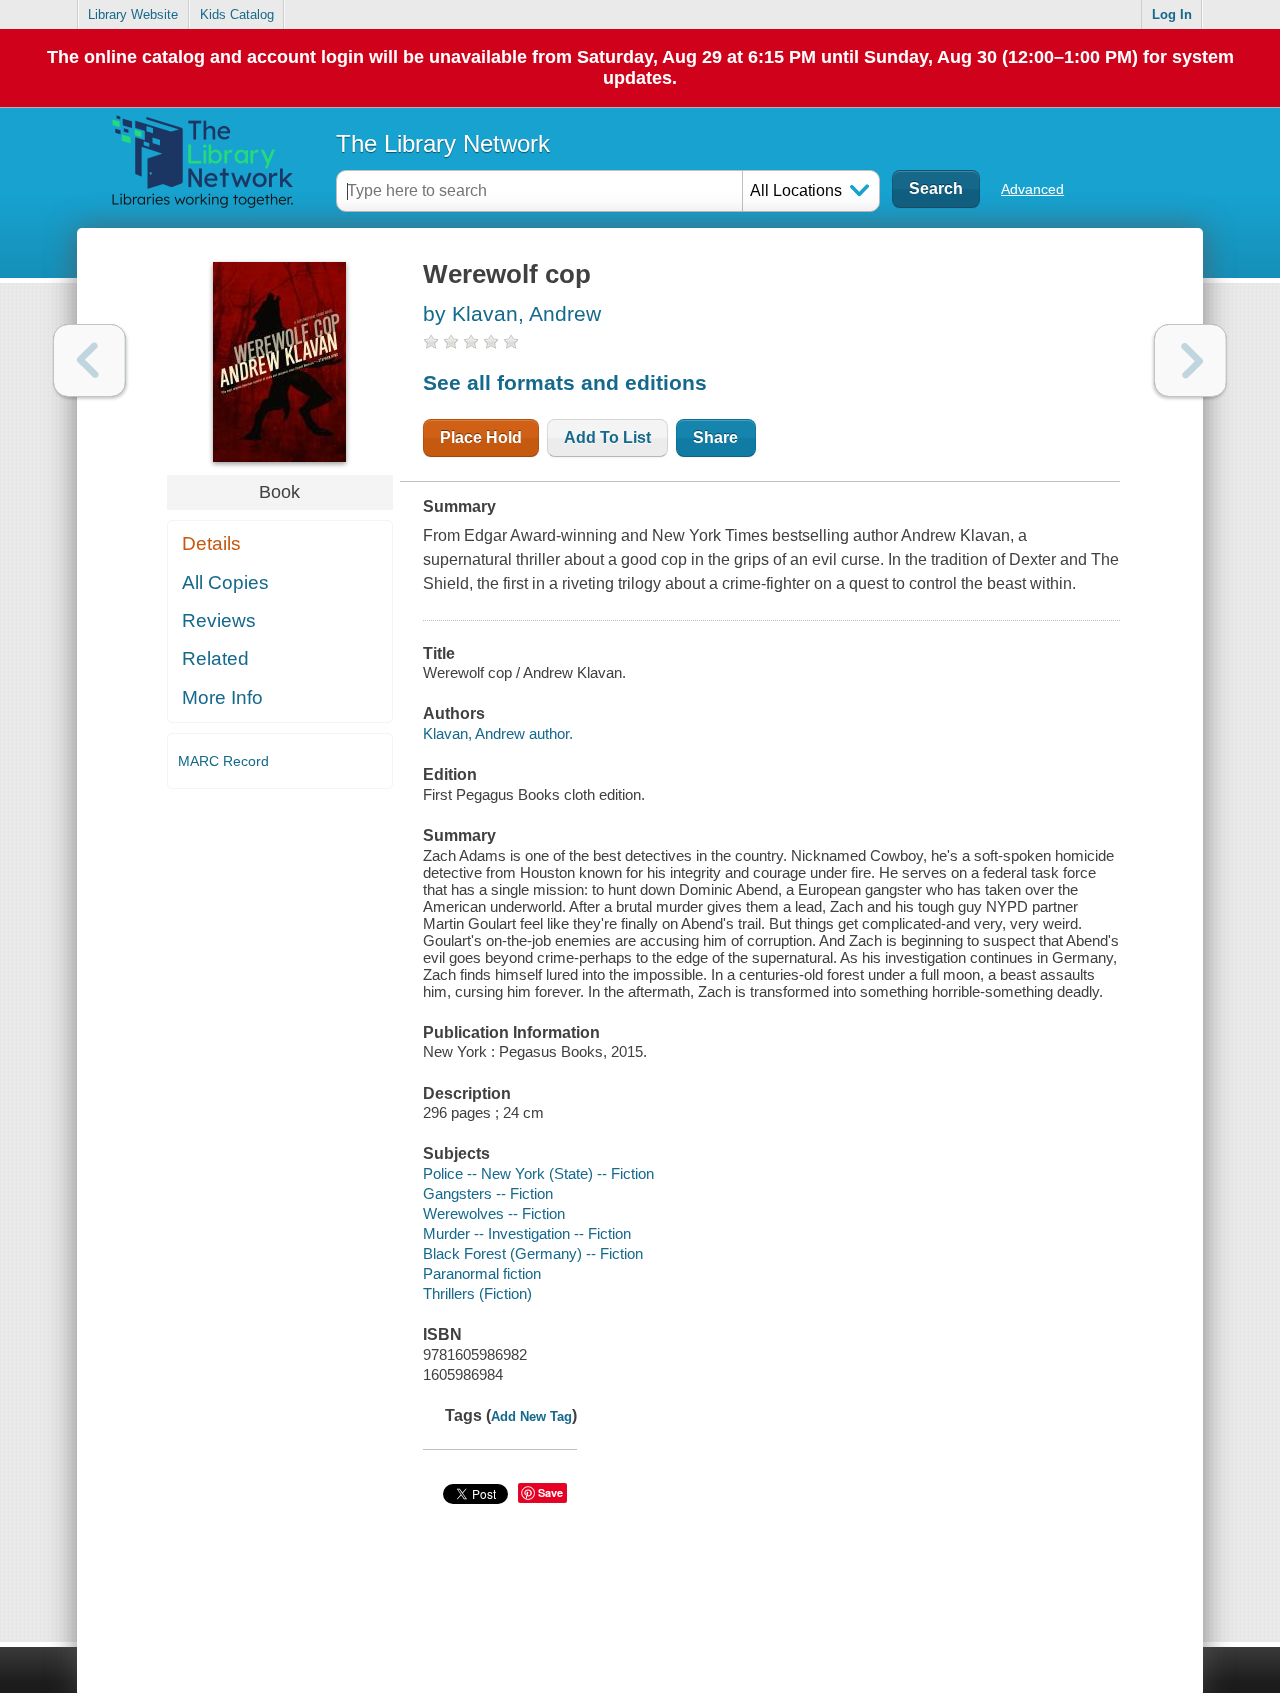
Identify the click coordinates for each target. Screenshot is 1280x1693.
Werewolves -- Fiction (494, 1213)
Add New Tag (531, 1416)
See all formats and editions (565, 382)
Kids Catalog (237, 14)
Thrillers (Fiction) (477, 1293)
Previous (89, 360)
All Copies (225, 582)
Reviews (219, 620)
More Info (222, 697)
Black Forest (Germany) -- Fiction (533, 1253)
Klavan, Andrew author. (498, 733)
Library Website (133, 14)
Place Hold (481, 437)
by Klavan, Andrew (512, 313)
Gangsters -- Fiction (488, 1193)
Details (211, 543)
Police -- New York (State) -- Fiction (538, 1173)
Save (550, 1492)
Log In (1172, 14)
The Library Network (443, 143)
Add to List (607, 437)
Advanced (1032, 189)
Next (1190, 360)
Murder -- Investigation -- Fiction (527, 1233)
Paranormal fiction (482, 1273)
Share (715, 437)
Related (215, 658)
